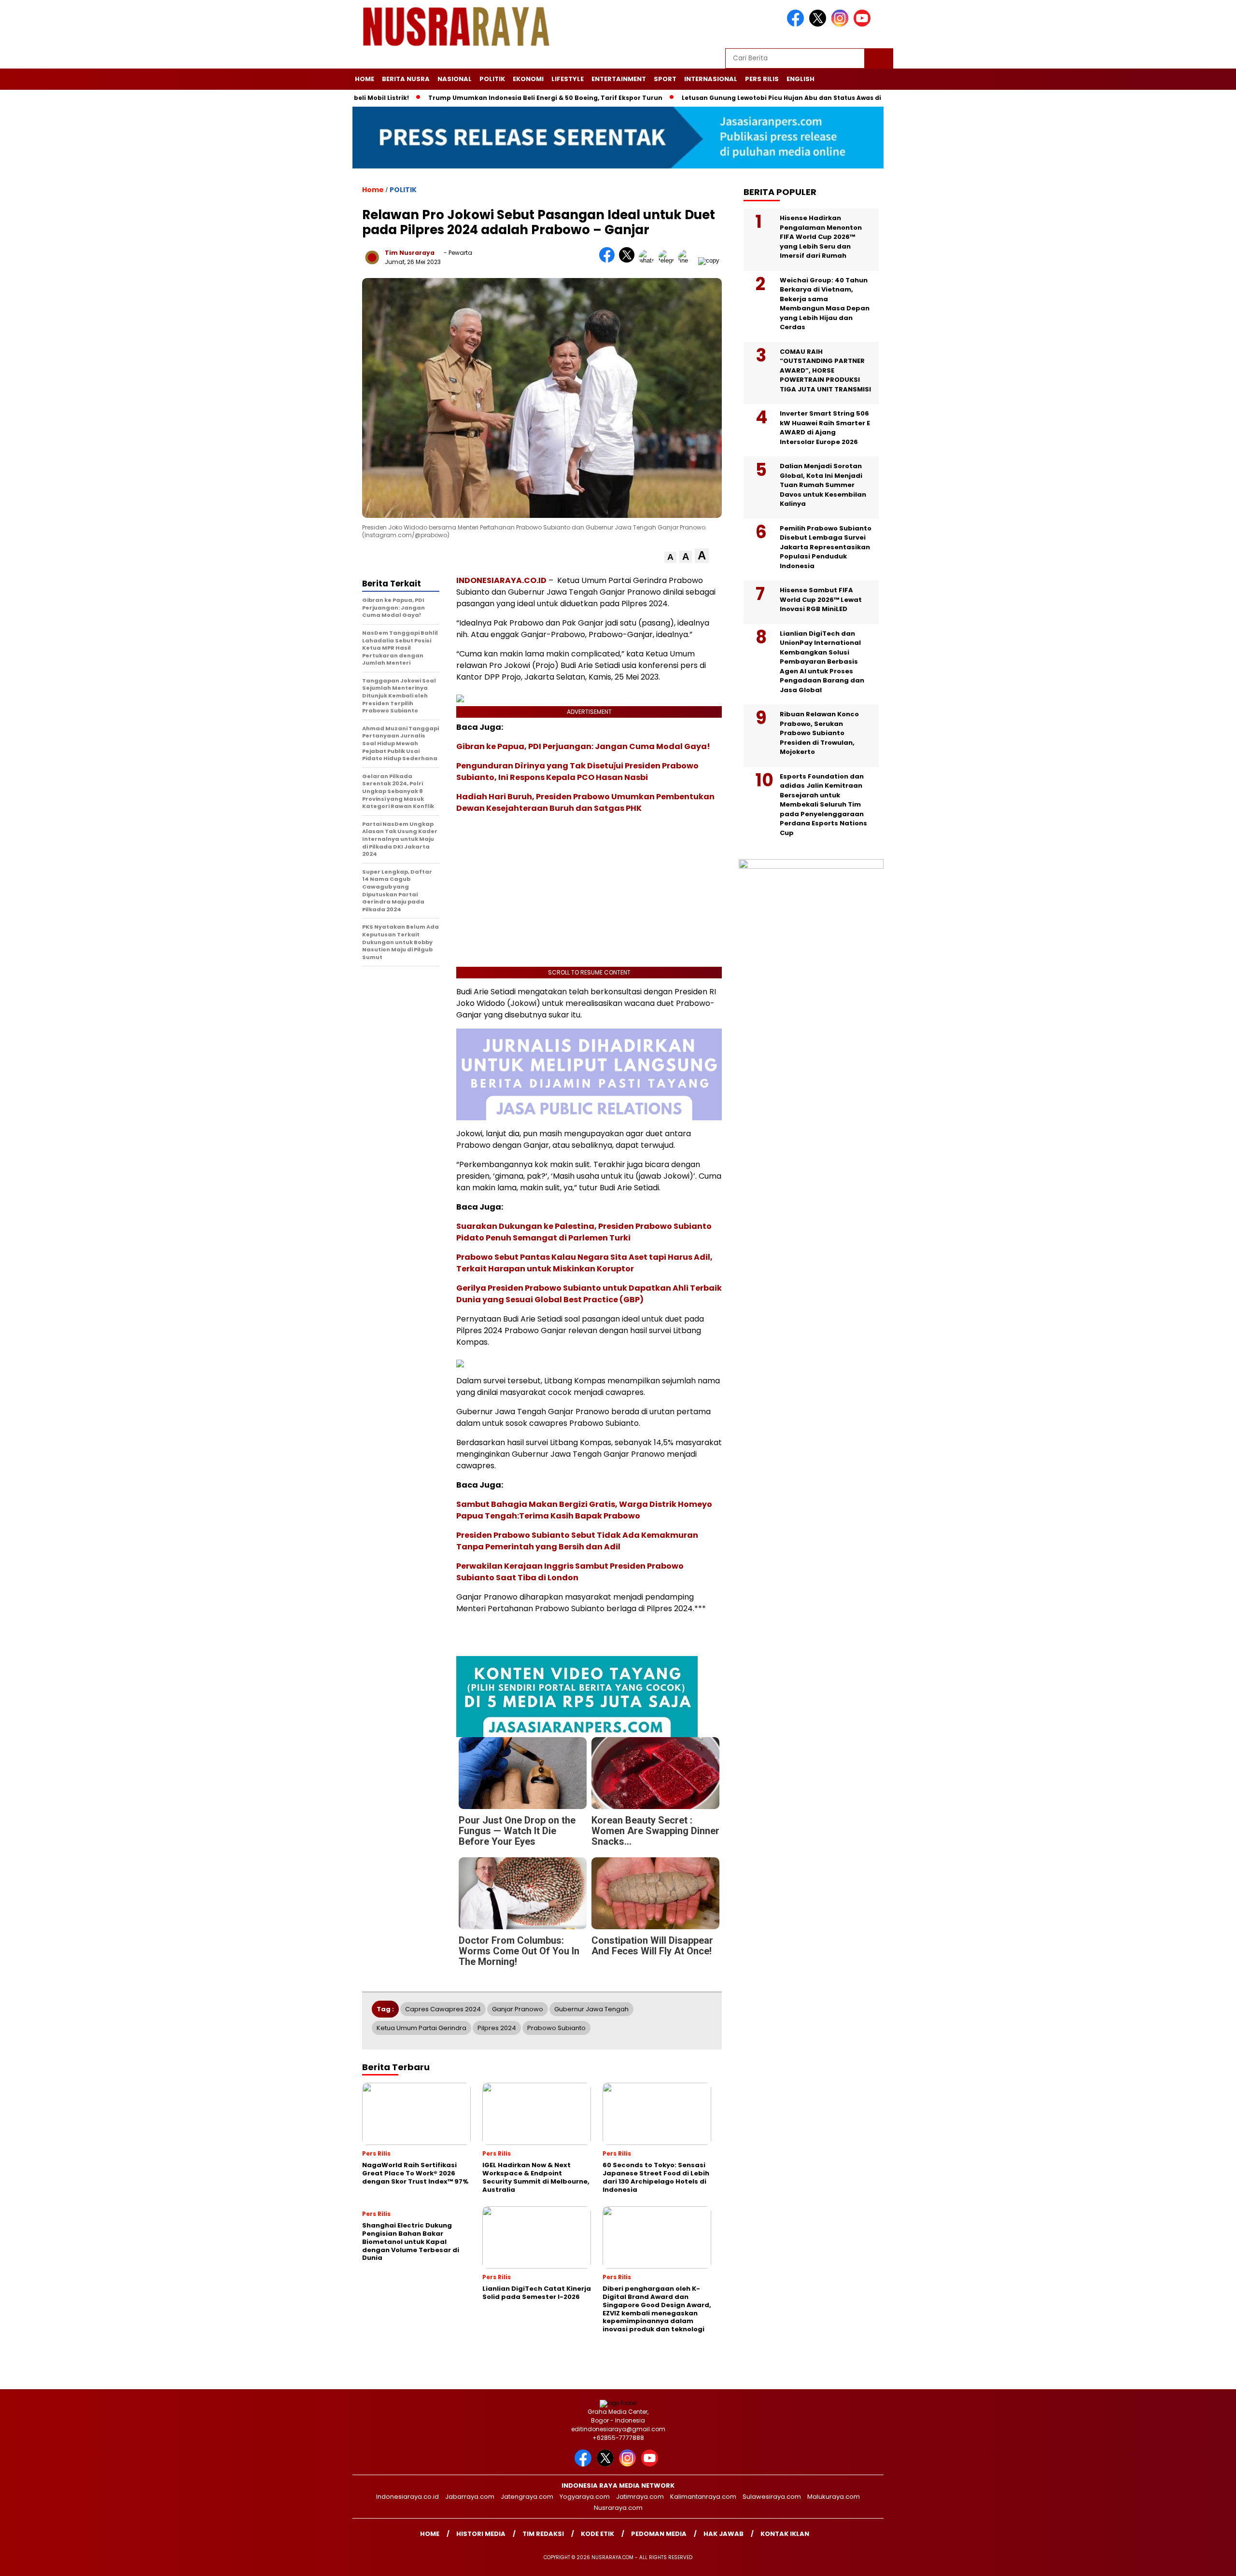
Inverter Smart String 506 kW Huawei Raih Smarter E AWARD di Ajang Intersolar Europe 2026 (825, 428)
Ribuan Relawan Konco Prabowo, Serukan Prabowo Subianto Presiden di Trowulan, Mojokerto (819, 733)
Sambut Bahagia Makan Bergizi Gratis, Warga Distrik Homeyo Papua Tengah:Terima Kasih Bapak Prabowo (584, 1510)
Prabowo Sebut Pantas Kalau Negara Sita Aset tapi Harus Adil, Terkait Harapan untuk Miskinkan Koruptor (584, 1263)
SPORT (665, 79)
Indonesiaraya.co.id (407, 2497)
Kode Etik (597, 2534)
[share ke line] (688, 260)
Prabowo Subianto (556, 2028)
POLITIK (492, 79)
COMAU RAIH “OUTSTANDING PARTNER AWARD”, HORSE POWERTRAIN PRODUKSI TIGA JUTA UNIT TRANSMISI (825, 370)
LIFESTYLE (568, 79)
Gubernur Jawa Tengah (591, 2009)
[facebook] (797, 24)
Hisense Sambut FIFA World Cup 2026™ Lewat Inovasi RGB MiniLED (821, 599)
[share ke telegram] (668, 260)
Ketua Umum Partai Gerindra (421, 2028)
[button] (670, 557)
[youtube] (864, 24)
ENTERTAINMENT (619, 79)
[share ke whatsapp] (649, 260)
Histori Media (481, 2534)
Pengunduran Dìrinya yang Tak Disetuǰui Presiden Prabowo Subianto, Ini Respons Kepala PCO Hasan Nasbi (577, 772)
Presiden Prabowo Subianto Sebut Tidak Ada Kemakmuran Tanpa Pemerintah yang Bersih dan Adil (577, 1541)
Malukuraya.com (834, 2497)
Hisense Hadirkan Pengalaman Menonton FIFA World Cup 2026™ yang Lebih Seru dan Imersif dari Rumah (821, 237)
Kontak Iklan (785, 2534)
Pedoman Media (659, 2534)
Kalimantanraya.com (703, 2497)
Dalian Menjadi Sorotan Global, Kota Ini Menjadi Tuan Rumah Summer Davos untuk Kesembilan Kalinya (823, 485)
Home (365, 79)
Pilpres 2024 (497, 2028)
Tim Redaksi (543, 2534)
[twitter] (819, 24)
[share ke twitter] (629, 260)
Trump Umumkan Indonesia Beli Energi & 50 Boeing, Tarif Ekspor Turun (508, 98)
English (801, 79)
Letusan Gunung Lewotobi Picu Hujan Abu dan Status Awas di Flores (754, 98)
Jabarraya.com (470, 2497)
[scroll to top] (1191, 2561)
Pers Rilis (762, 79)
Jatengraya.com (527, 2497)
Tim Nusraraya (410, 253)
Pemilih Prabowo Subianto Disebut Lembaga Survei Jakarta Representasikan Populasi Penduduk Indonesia (826, 547)
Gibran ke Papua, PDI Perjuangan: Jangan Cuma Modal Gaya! (583, 746)
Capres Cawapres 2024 (443, 2009)
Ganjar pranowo (518, 2009)
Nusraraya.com (618, 2508)
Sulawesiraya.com (772, 2497)
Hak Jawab (723, 2534)
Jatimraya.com (640, 2497)
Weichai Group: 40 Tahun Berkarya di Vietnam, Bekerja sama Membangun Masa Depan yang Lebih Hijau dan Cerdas (825, 304)
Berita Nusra (406, 79)
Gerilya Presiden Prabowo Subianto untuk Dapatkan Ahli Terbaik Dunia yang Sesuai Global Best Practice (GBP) (589, 1294)
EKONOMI (528, 79)
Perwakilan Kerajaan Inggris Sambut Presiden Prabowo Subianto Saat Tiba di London (570, 1572)
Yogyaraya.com (585, 2497)
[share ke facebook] (609, 260)
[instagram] (842, 24)
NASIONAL (455, 79)
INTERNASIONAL (711, 79)
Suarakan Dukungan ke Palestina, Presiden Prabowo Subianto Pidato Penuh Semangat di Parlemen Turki (584, 1232)
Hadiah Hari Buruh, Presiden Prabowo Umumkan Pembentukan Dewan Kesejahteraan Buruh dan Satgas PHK (585, 802)
